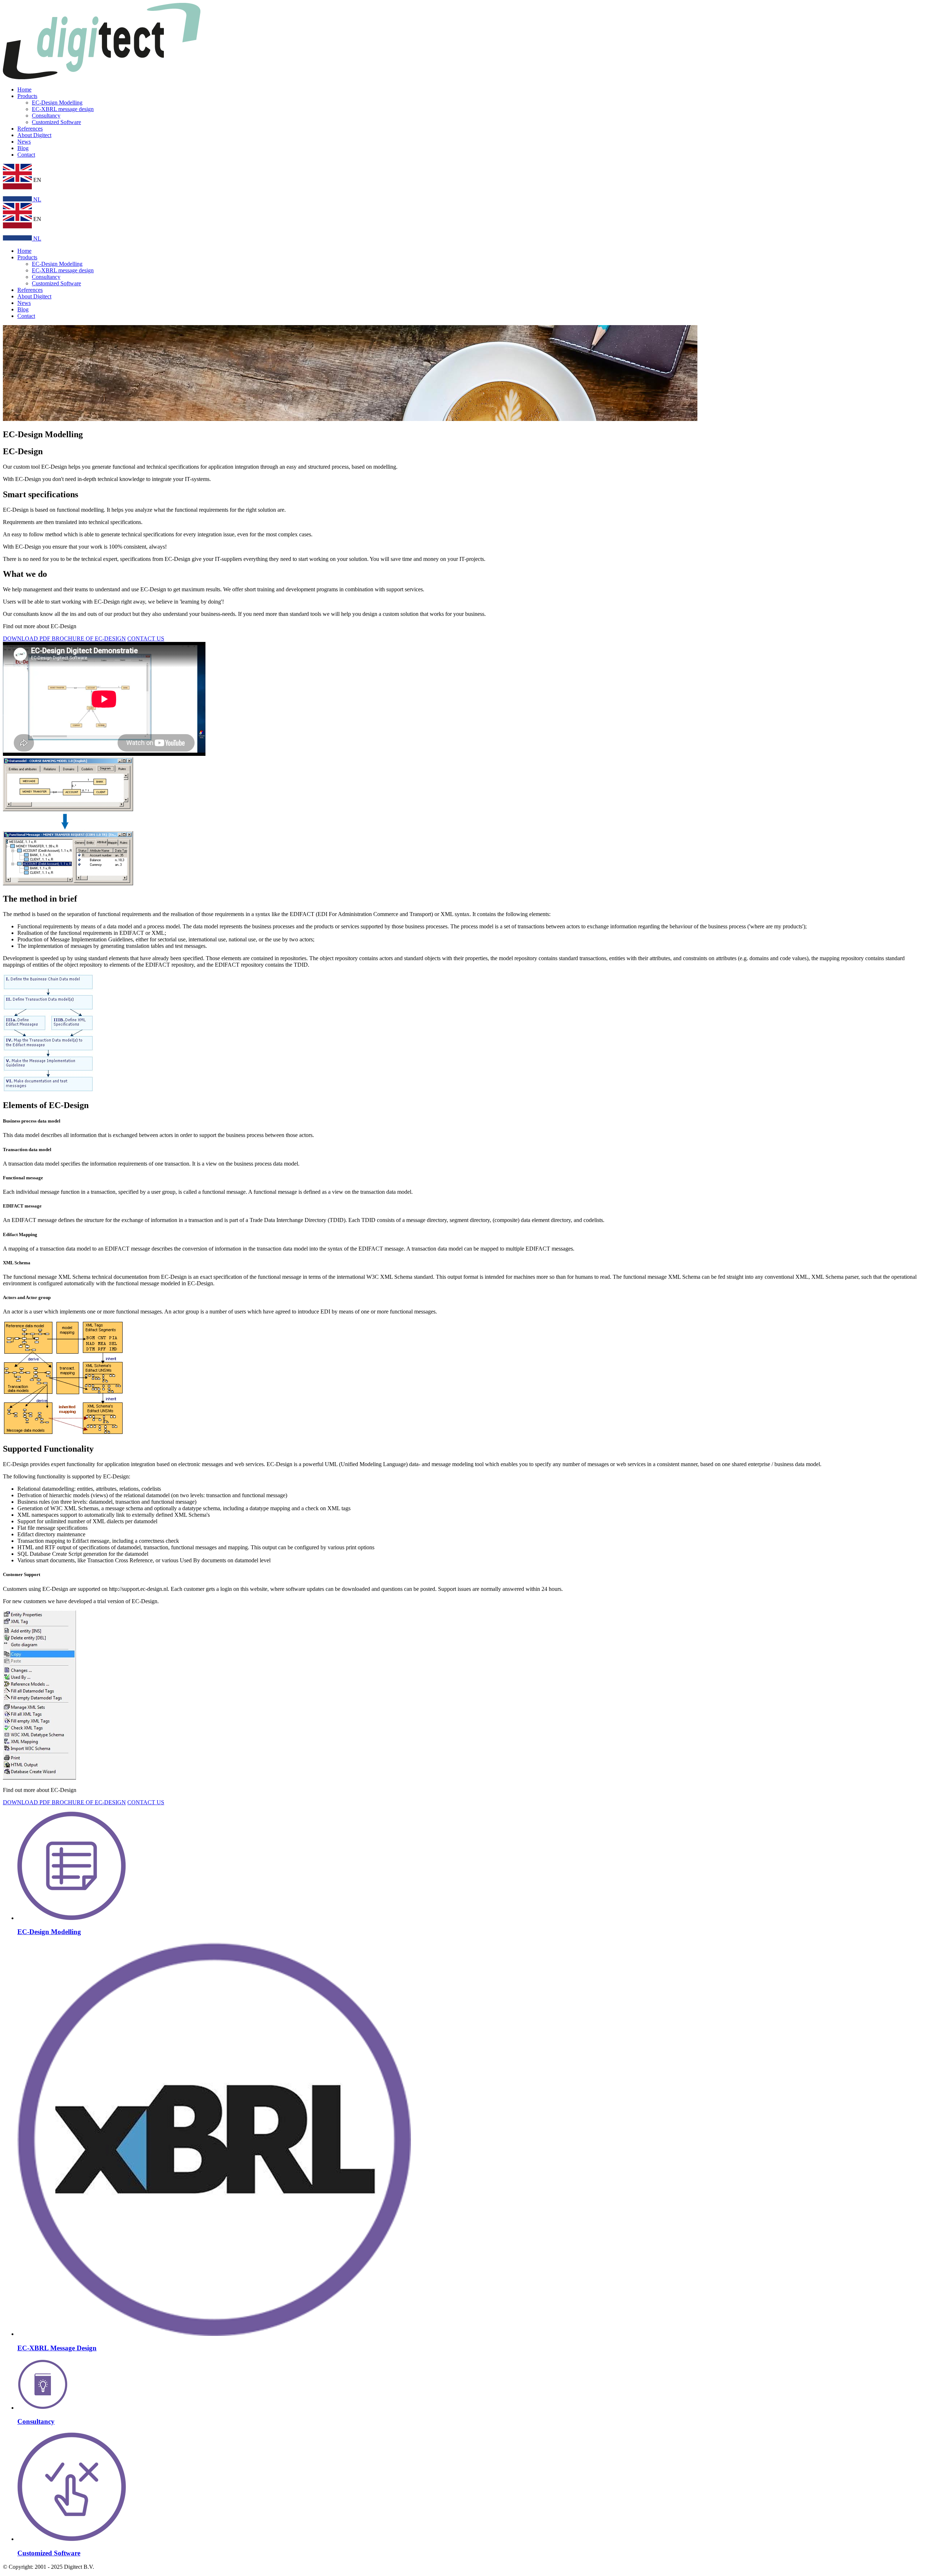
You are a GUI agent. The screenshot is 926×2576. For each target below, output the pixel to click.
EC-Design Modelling (57, 103)
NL (37, 199)
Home (24, 90)
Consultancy (46, 116)
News (24, 142)
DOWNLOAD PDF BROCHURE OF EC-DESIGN (64, 638)
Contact (26, 155)
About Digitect (34, 135)
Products (27, 96)
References (30, 129)
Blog (23, 148)
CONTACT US (146, 638)
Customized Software (56, 122)
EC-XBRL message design (63, 109)
